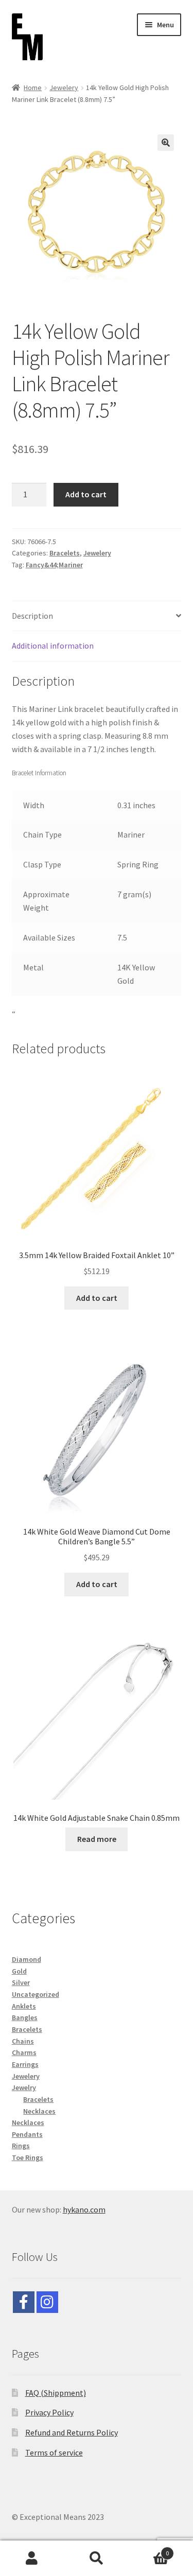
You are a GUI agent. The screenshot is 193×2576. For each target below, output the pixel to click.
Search (97, 2558)
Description (32, 616)
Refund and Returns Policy (72, 2432)
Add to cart (86, 494)
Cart (149, 2549)
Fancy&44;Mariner (54, 565)
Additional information (53, 646)
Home (33, 88)
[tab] (97, 616)
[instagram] (47, 2302)
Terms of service (54, 2452)
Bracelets (65, 553)
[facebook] (24, 2302)
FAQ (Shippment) (56, 2393)
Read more (97, 1839)
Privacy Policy (49, 2412)
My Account (32, 2558)
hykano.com (84, 2209)
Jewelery (64, 88)
